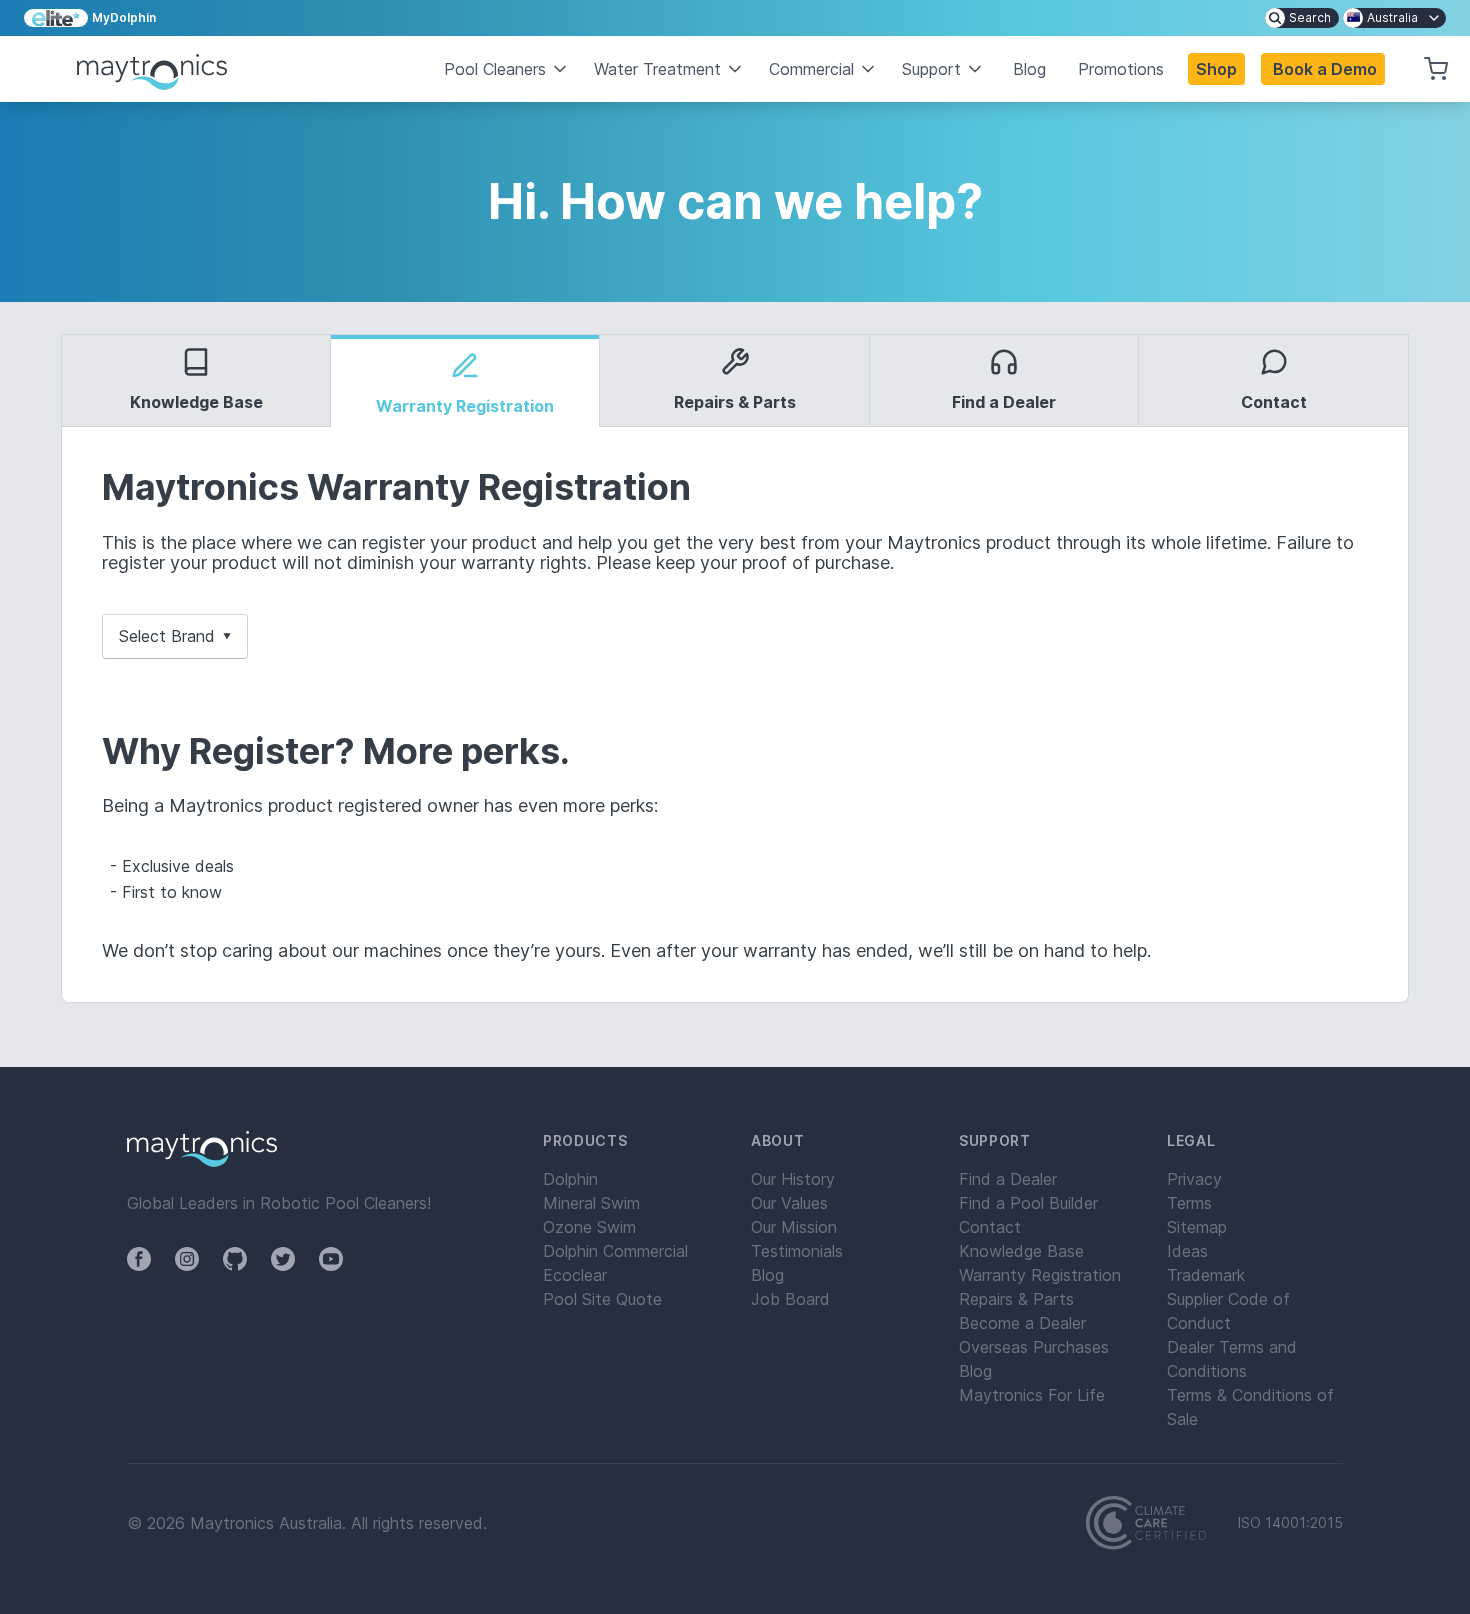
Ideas (1187, 1251)
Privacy (1194, 1179)
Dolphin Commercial (615, 1251)
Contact (990, 1227)
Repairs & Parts (1016, 1299)
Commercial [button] (811, 69)
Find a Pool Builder (1028, 1203)
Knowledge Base (1021, 1251)
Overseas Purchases (1034, 1347)
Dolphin (570, 1179)
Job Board (790, 1299)
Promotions (1121, 69)
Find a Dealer (1008, 1179)
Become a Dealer (1022, 1323)
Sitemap (1197, 1227)
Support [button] (931, 69)
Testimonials (797, 1251)
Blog (1029, 69)
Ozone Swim (589, 1227)
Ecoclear (575, 1275)
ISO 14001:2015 (1290, 1523)
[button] (1323, 69)
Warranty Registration (1040, 1275)
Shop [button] (1216, 69)
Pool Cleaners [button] (495, 69)
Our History (793, 1179)
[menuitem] (1302, 18)
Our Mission (794, 1227)
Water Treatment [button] (657, 69)
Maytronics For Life (1032, 1395)
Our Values (789, 1203)
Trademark (1206, 1275)
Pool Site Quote (602, 1299)
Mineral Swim (591, 1203)
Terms (1189, 1203)
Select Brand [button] (175, 636)
